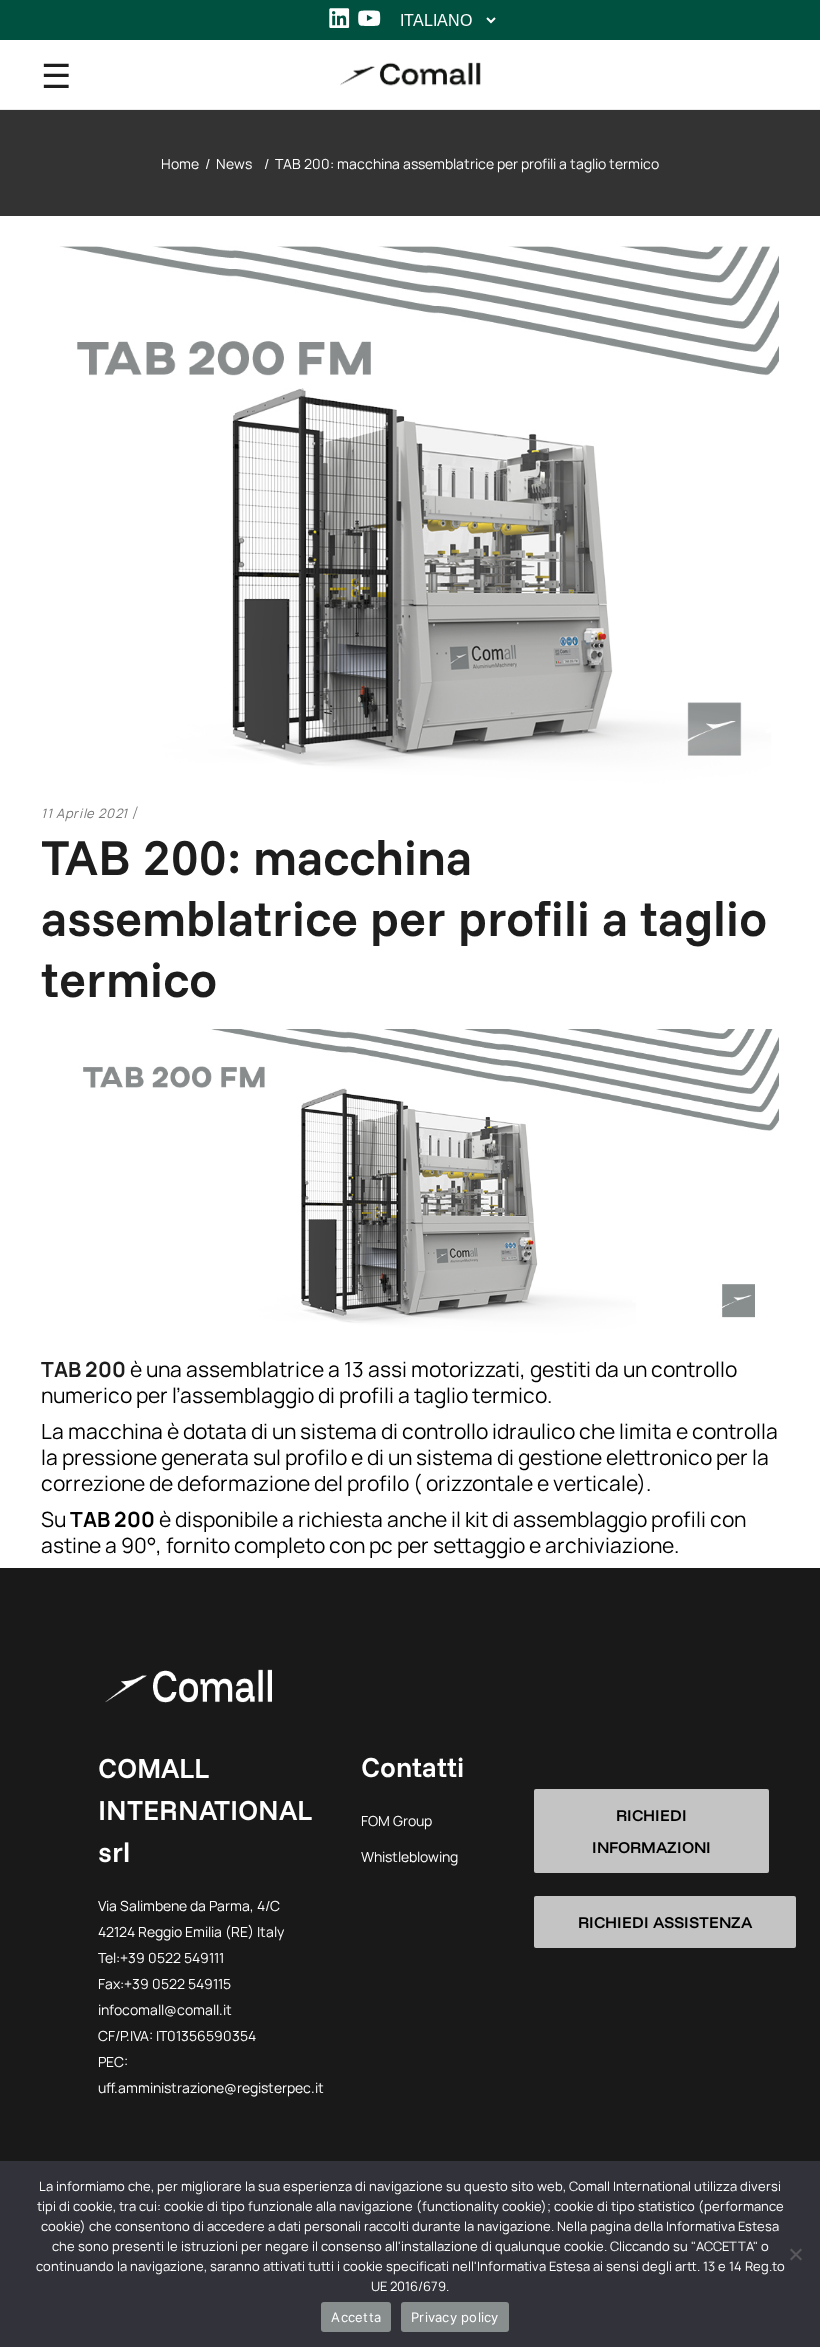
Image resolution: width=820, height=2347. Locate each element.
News (234, 163)
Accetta (356, 2317)
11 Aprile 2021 (84, 813)
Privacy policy (455, 2317)
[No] (795, 2254)
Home (180, 163)
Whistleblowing (409, 1856)
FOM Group (396, 1820)
